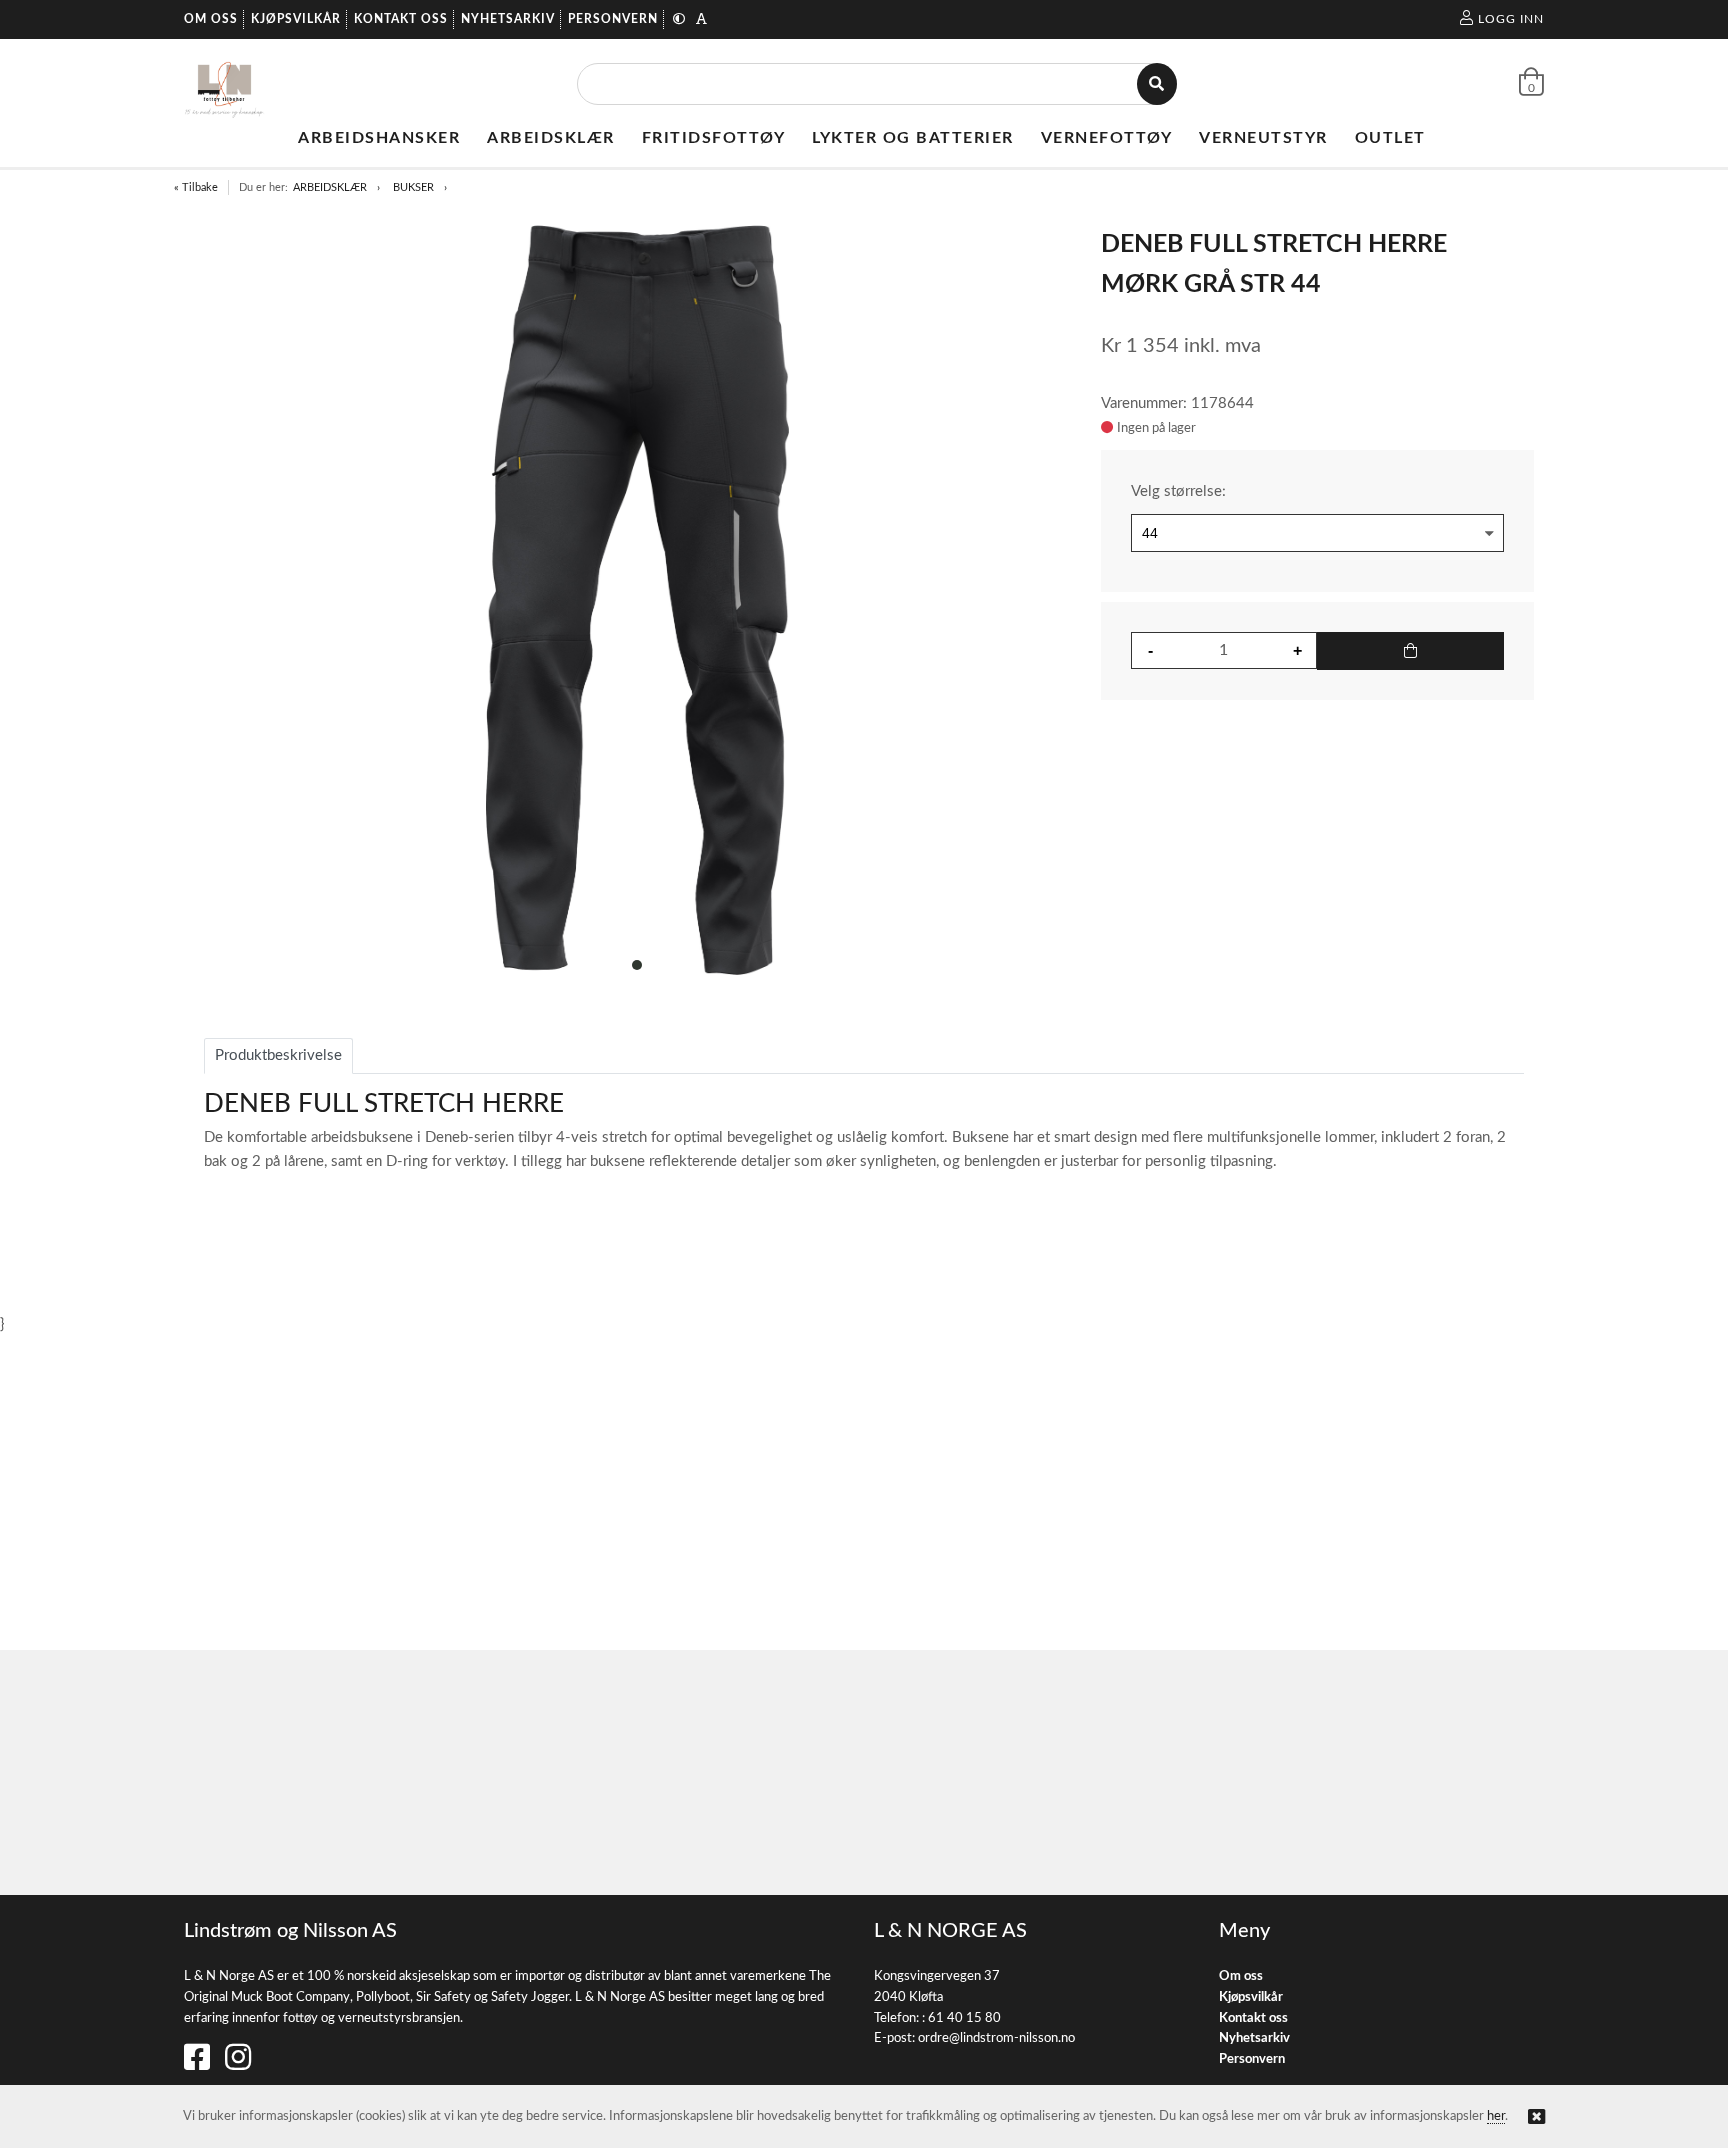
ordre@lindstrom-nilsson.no (996, 2038)
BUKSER (413, 187)
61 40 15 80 (964, 2018)
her (1496, 2116)
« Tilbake (196, 187)
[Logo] (224, 84)
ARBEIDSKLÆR (330, 187)
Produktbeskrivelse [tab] (278, 1055)
